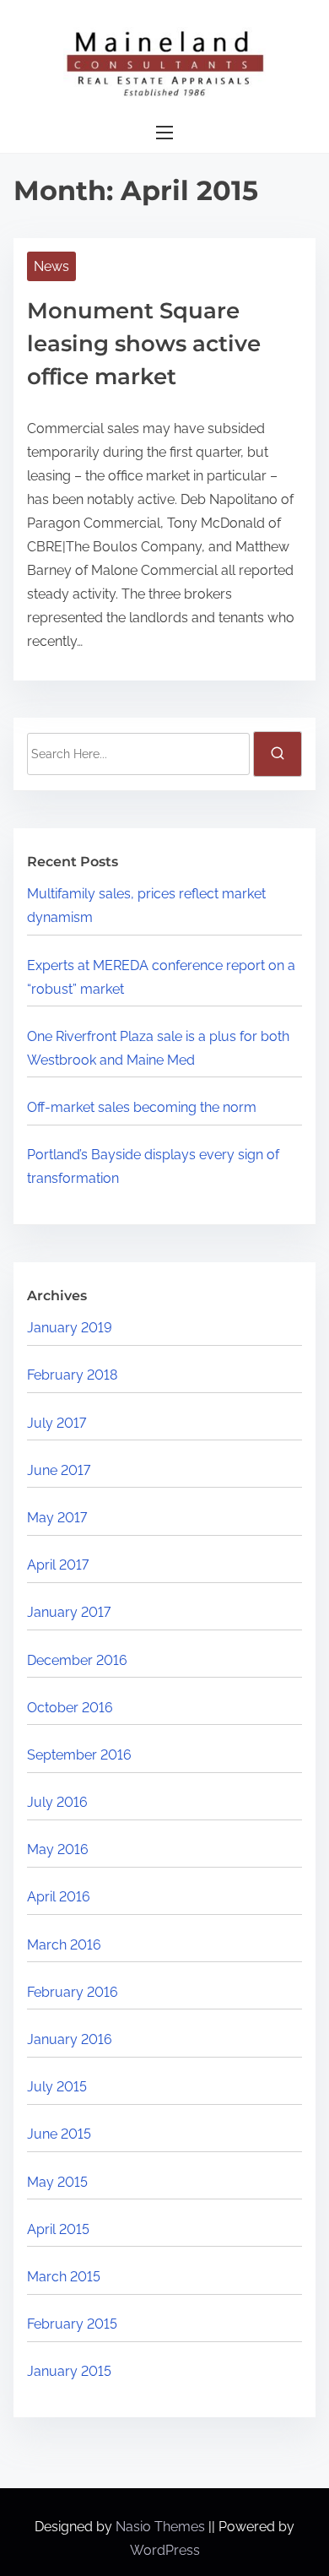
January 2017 (69, 1612)
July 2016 (57, 1802)
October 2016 (70, 1708)
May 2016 (58, 1849)
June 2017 (59, 1470)
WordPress (165, 2550)
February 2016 (73, 1992)
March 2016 (64, 1945)
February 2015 (72, 2324)
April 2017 (58, 1565)
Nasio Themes (162, 2527)
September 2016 (79, 1755)
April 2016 (59, 1897)
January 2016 (70, 2039)
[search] (278, 754)
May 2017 (57, 1518)
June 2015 (59, 2134)
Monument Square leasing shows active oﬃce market (144, 344)
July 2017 (57, 1423)
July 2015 (57, 2087)
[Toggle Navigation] (164, 133)
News (51, 266)
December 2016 (77, 1660)
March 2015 (64, 2277)
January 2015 (69, 2371)
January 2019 (70, 1328)
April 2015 (58, 2229)
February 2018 (72, 1375)
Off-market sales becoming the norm (142, 1107)
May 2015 (57, 2182)
